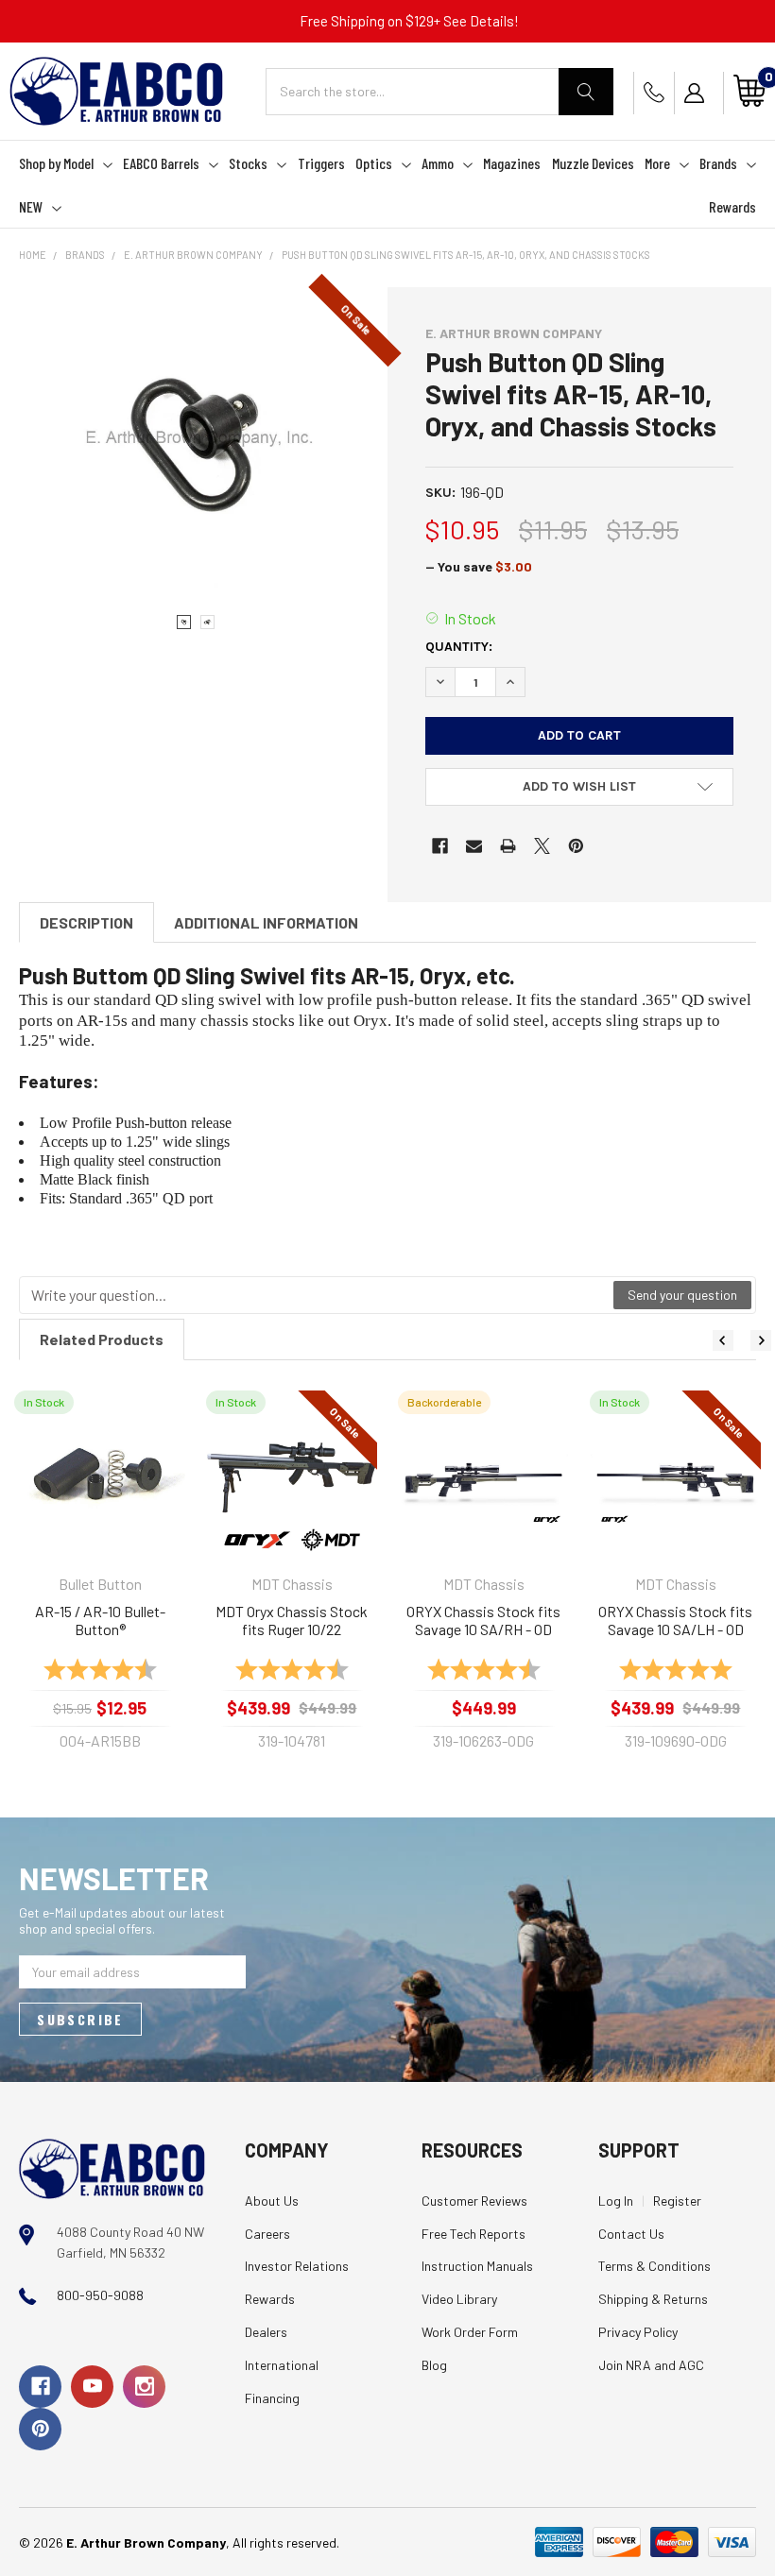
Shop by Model (56, 163)
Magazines (512, 163)
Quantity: (459, 647)
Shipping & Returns (653, 2299)
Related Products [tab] (102, 1339)
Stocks (248, 163)
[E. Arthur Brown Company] (112, 2167)
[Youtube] (92, 2387)
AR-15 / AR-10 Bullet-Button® (100, 1621)
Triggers (321, 163)
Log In (616, 2201)
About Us (272, 2201)
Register (677, 2201)
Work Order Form (470, 2332)
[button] (579, 787)
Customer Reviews (474, 2201)
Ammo (438, 163)
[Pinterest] (576, 846)
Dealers (266, 2332)
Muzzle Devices (593, 163)
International (282, 2365)
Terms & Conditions (654, 2266)
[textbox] (317, 1295)
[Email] (474, 846)
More (657, 163)
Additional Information (266, 922)
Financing (272, 2398)
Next (761, 1340)
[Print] (508, 846)
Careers (267, 2234)
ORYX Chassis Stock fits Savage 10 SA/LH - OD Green (675, 1621)
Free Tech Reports (474, 2234)
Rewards (732, 206)
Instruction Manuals (477, 2266)
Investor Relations (297, 2266)
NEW (31, 206)
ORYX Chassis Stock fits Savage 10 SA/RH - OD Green (483, 1621)
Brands (718, 163)
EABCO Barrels (161, 163)
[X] (542, 846)
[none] (196, 441)
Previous (723, 1340)
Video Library (459, 2299)
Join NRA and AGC (651, 2365)
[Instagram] (144, 2387)
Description (86, 922)
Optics (374, 163)
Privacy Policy (638, 2332)
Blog (434, 2365)
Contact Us (631, 2234)
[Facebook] (440, 846)
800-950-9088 (100, 2295)
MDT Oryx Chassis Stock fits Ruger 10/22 (292, 1621)
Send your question (682, 1295)
